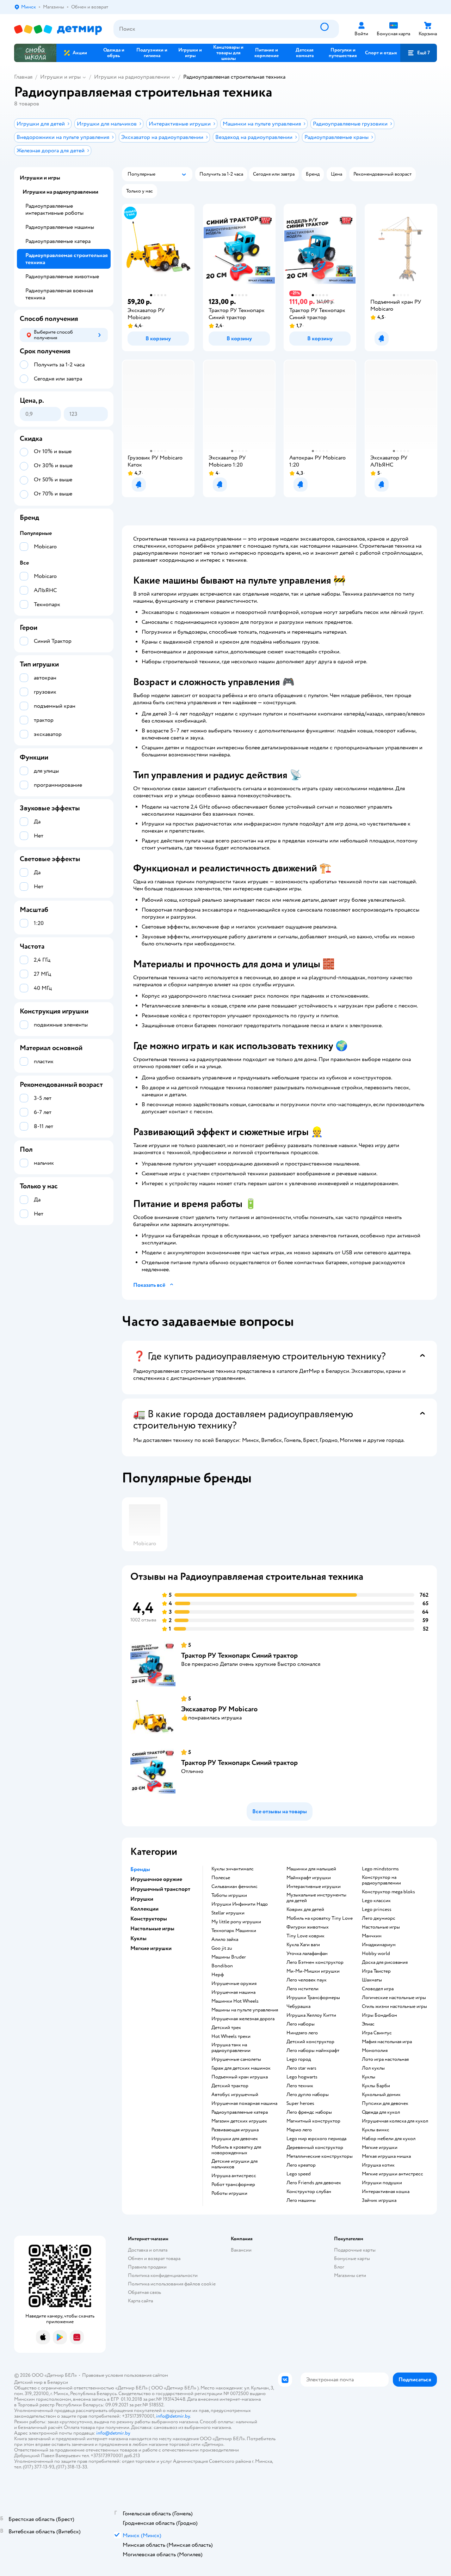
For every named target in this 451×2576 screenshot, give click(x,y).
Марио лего (299, 2130)
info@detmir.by (173, 2416)
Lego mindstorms (380, 1869)
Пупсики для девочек (385, 2103)
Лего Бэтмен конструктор (315, 1962)
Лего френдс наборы (309, 2112)
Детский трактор (230, 2086)
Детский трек (226, 2028)
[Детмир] (58, 29)
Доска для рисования (385, 1962)
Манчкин (372, 1936)
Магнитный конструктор (313, 2121)
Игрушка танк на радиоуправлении (231, 2048)
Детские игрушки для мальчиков (234, 2164)
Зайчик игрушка (379, 2200)
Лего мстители (302, 1989)
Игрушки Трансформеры (313, 1998)
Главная (23, 77)
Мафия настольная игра (387, 2042)
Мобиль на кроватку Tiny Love (320, 1918)
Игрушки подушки (382, 2183)
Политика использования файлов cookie (172, 2284)
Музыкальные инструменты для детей (316, 1898)
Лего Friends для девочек (314, 2183)
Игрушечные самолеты (236, 2059)
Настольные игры (381, 1927)
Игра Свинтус (377, 2033)
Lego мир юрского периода (316, 2139)
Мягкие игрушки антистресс (393, 2174)
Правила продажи (147, 2267)
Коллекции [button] (144, 1909)
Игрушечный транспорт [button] (160, 1889)
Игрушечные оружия (234, 1984)
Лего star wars (301, 2068)
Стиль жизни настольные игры (394, 2006)
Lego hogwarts (302, 2077)
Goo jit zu (222, 1948)
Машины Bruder (229, 1957)
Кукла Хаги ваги (303, 1945)
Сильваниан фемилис (234, 1887)
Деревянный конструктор (315, 2148)
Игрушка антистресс (234, 2176)
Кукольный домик (381, 2095)
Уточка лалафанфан (307, 1954)
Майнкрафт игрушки (309, 1878)
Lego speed (299, 2174)
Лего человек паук (307, 1980)
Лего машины (301, 2200)
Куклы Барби (376, 2086)
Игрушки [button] (142, 1899)
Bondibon (222, 1966)
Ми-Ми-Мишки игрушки (313, 1971)
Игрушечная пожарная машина (244, 2103)
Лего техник (300, 2086)
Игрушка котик (378, 2165)
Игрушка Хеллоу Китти (311, 2015)
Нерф (218, 1975)
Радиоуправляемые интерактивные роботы (54, 209)
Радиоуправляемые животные (62, 276)
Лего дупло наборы (308, 2095)
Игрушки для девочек (235, 2139)
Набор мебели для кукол (389, 2139)
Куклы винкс (376, 2130)
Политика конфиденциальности (163, 2275)
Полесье (221, 1878)
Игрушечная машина (233, 1992)
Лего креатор (301, 2165)
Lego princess (377, 1910)
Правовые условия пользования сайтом (125, 2375)
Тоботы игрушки (229, 1895)
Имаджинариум (379, 1945)
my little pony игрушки (236, 1922)
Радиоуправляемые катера (240, 2112)
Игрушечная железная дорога (243, 2019)
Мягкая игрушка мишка (386, 2156)
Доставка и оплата (148, 2250)
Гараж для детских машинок (241, 2068)
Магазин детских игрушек (239, 2121)
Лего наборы (301, 2024)
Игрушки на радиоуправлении (132, 77)
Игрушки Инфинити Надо (240, 1904)
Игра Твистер (376, 1971)
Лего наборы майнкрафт (313, 2051)
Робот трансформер (233, 2185)
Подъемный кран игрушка (240, 2077)
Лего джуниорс (379, 1918)
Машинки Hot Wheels (235, 2001)
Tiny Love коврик (305, 1936)
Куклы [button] (138, 1938)
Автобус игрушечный (235, 2095)
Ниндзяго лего (302, 2033)
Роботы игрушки (229, 2193)
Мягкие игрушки (380, 2148)
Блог (339, 2267)
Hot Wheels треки (231, 2036)
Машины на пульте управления (245, 2010)
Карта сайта (140, 2301)
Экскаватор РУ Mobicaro (219, 1709)
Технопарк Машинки (234, 1931)
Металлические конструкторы (320, 2156)
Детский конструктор (310, 2042)
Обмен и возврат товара (154, 2258)
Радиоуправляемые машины (60, 227)
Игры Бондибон (379, 2015)
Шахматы (372, 1980)
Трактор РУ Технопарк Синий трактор (239, 1655)
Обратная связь (144, 2292)
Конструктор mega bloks (388, 1892)
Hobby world (376, 1954)
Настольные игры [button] (152, 1929)
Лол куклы (373, 2068)
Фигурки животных (308, 1927)
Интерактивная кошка (386, 2192)
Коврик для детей (305, 1910)
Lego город (299, 2059)
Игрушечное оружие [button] (156, 1879)
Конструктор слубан (309, 2192)
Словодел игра (378, 1989)
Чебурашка (298, 2006)
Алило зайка (225, 1939)
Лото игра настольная (385, 2059)
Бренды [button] (140, 1869)
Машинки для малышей (311, 1869)
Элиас (368, 2024)
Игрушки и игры (60, 77)
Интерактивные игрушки (314, 1887)
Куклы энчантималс (233, 1869)
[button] (419, 53)
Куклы (369, 2077)
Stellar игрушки (228, 1913)
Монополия (375, 2051)
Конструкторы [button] (149, 1919)
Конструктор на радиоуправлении (381, 1880)
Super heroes (300, 2103)
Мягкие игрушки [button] (151, 1948)
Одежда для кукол (381, 2112)
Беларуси (58, 2382)
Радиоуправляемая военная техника (59, 294)
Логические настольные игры (394, 1998)
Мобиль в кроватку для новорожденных (236, 2150)
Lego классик (376, 1901)
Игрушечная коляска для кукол (395, 2121)
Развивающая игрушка (235, 2130)
